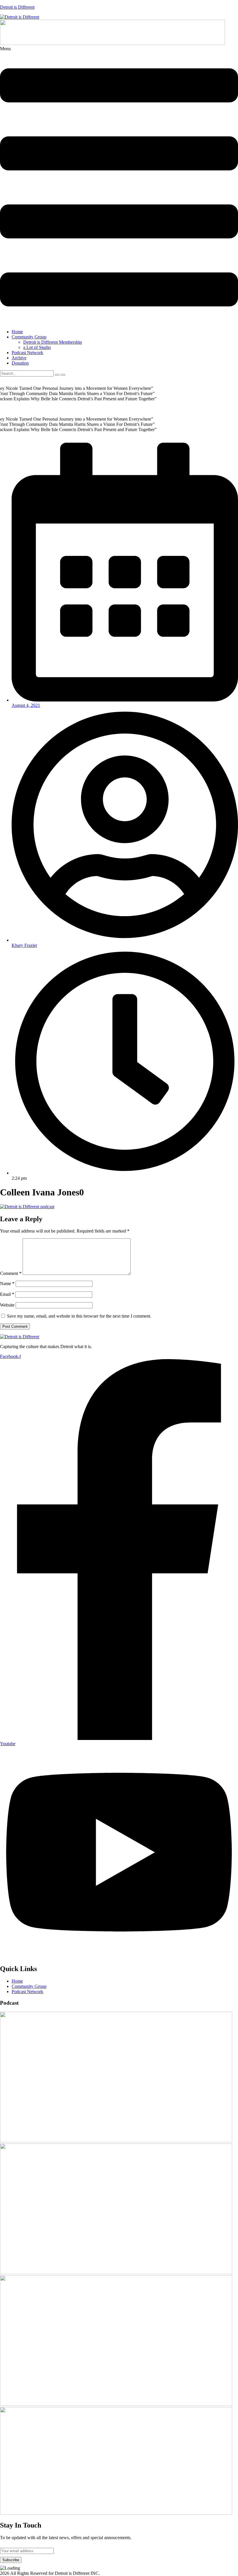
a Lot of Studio (37, 347)
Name (7, 1284)
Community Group (29, 337)
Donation (20, 363)
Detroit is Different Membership (53, 342)
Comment (11, 1273)
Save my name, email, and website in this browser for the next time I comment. (79, 1316)
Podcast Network (27, 353)
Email (7, 1294)
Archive (19, 358)
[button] (119, 185)
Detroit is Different (17, 7)
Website (7, 1305)
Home (17, 332)
